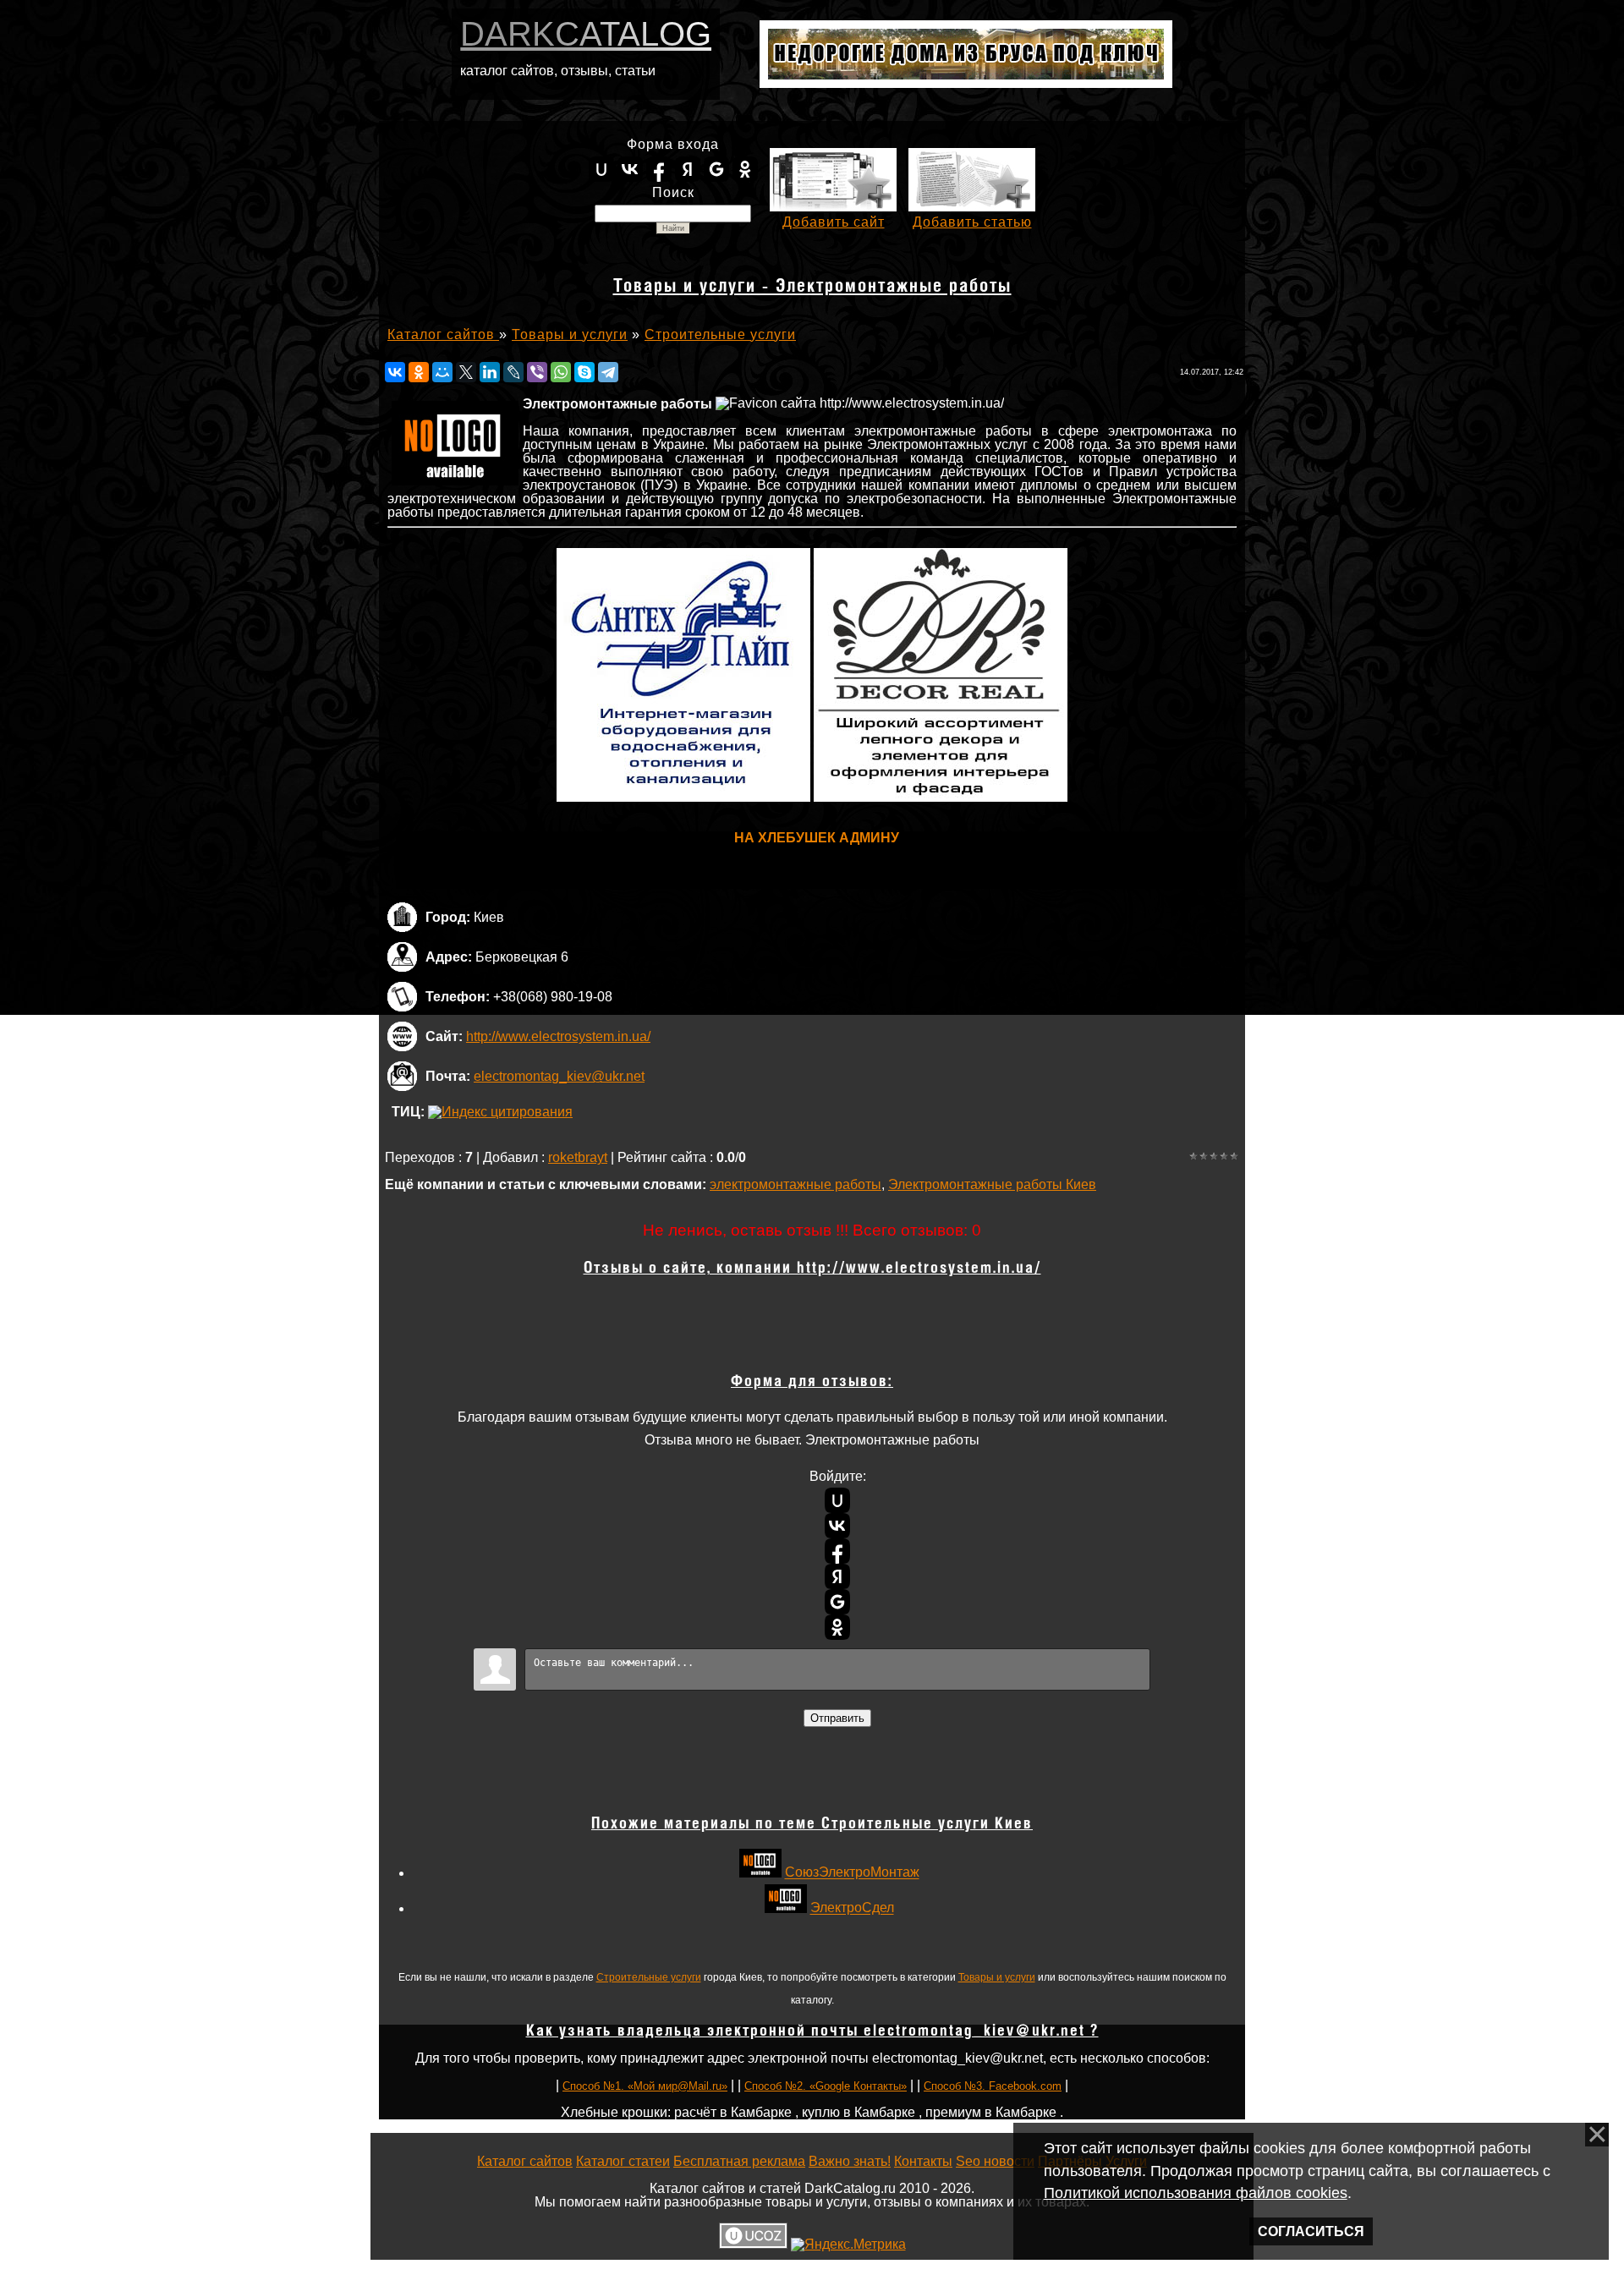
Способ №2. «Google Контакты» (826, 2086)
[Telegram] (608, 372)
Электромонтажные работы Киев (992, 1184)
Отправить (837, 1718)
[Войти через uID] (601, 169)
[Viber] (537, 372)
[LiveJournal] (513, 372)
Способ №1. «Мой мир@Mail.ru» (645, 2086)
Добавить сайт (834, 222)
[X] (466, 372)
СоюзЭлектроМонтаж (852, 1873)
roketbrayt (578, 1157)
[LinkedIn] (490, 372)
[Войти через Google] (716, 169)
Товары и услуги (997, 1977)
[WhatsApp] (561, 372)
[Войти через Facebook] (659, 169)
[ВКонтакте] (395, 372)
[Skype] (584, 372)
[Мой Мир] (442, 372)
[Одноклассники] (419, 372)
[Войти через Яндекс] (688, 169)
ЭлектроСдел (852, 1908)
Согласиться (1311, 2231)
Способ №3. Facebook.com (993, 2086)
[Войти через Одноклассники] (745, 169)
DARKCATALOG (586, 34)
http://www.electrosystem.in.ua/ (558, 1036)
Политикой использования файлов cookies (1196, 2193)
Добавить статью (972, 222)
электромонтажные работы (796, 1184)
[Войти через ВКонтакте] (630, 169)
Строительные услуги (649, 1977)
